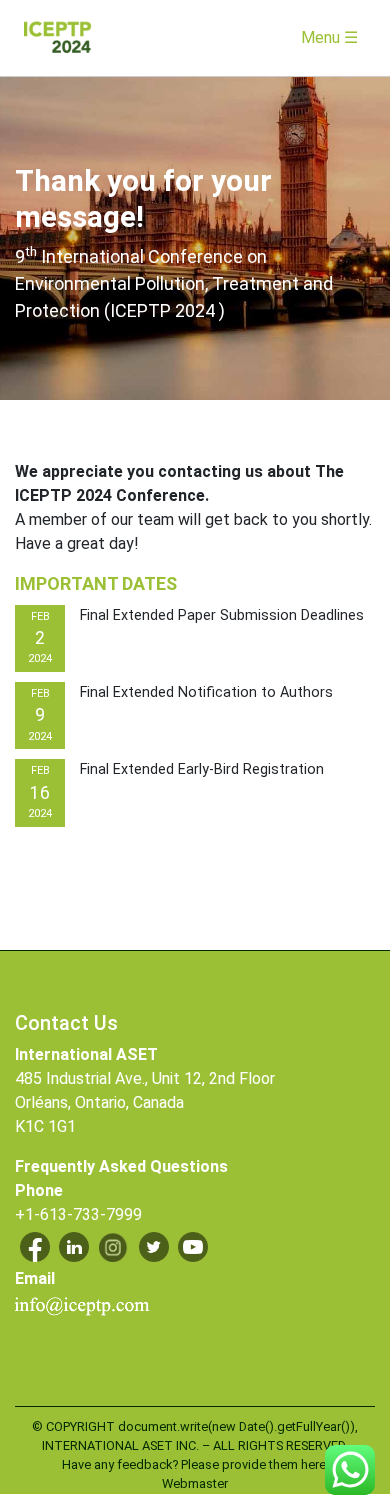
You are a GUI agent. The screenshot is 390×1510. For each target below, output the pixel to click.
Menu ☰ (329, 37)
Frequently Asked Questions (121, 1166)
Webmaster (195, 1483)
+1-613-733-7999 (78, 1214)
